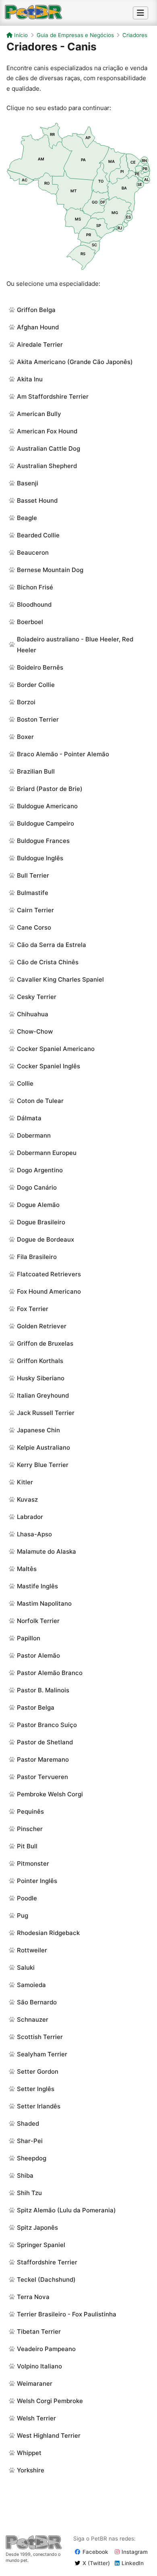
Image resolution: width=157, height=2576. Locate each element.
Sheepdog (32, 2158)
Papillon (29, 1638)
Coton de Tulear (40, 1101)
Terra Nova (33, 2297)
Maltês (27, 1569)
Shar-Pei (30, 2141)
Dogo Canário (37, 1187)
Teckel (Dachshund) (46, 2279)
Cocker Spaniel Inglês (49, 1066)
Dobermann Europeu (47, 1153)
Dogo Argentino (40, 1170)
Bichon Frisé (35, 587)
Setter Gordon (38, 2071)
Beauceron (33, 552)
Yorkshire (31, 2470)
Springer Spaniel (41, 2245)
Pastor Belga (36, 1707)
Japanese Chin (38, 1430)
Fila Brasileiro (37, 1257)
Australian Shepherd (47, 466)
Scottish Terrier (40, 2037)
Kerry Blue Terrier (43, 1465)
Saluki (26, 1967)
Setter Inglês (36, 2089)
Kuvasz (27, 1499)
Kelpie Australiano (43, 1447)
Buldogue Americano (47, 806)
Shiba (25, 2175)
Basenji (28, 483)
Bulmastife (33, 893)
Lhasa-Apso (34, 1534)
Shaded (28, 2123)
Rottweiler (32, 1950)
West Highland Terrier (49, 2436)
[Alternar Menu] (140, 13)
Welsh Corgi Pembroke (50, 2401)
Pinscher (30, 1829)
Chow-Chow (35, 1031)
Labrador (30, 1517)
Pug (23, 1915)
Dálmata (29, 1118)
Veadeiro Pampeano (46, 2349)
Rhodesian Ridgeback (48, 1933)
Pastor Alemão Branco (50, 1673)
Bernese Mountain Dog (50, 570)
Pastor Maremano (43, 1759)
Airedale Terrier (40, 344)
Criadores (135, 35)
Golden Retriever (42, 1326)
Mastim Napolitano (44, 1603)
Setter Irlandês (39, 2106)
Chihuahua (33, 1014)
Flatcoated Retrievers (49, 1274)
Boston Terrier (38, 719)
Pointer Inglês (37, 1881)
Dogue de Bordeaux (45, 1239)
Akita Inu (30, 379)
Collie (25, 1083)
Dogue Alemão (38, 1205)
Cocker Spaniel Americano (56, 1049)
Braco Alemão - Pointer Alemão (63, 754)
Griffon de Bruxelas (45, 1343)
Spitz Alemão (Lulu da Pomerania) (66, 2210)
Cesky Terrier (37, 997)
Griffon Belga (36, 310)
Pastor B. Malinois (43, 1690)
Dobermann (34, 1135)
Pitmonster (33, 1863)
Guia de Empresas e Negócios (75, 35)
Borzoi (26, 702)
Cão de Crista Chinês (48, 962)
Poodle (27, 1898)
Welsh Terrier (36, 2418)
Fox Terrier (33, 1309)
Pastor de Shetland (45, 1742)
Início (20, 35)
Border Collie (36, 685)
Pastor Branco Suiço (47, 1725)
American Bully (39, 414)
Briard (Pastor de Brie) (50, 789)
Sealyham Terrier (42, 2054)
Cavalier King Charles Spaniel (60, 979)
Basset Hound (37, 500)
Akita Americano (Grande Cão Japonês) (75, 362)
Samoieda (31, 1985)
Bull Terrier (33, 875)
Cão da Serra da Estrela (52, 945)
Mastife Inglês (37, 1586)
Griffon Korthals (40, 1361)
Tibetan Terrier (39, 2332)
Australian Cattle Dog (49, 448)
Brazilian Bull (36, 771)
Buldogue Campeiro (45, 823)
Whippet (29, 2453)
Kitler (25, 1482)
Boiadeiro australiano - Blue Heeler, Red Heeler (75, 645)
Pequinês (30, 1811)
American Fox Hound (47, 431)
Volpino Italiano (39, 2366)
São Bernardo (37, 2002)
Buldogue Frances (43, 841)
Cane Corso (34, 927)
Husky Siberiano (41, 1378)
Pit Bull (27, 1846)
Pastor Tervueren (42, 1777)
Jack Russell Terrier (46, 1413)
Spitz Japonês (37, 2227)
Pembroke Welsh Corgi (50, 1794)
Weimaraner (35, 2384)
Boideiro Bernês (40, 667)
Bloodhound (34, 604)
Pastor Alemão (38, 1655)
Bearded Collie (38, 535)
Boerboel (30, 622)
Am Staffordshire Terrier (53, 396)
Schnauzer (33, 2019)
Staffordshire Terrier (47, 2262)
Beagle (27, 518)
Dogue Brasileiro (41, 1222)
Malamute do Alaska (46, 1551)
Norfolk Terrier (38, 1621)
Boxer (25, 737)
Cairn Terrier (35, 910)
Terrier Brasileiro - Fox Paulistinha (67, 2314)
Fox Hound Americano (49, 1291)
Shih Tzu (29, 2193)
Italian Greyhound (43, 1395)
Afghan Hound (38, 327)
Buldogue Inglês (40, 858)
